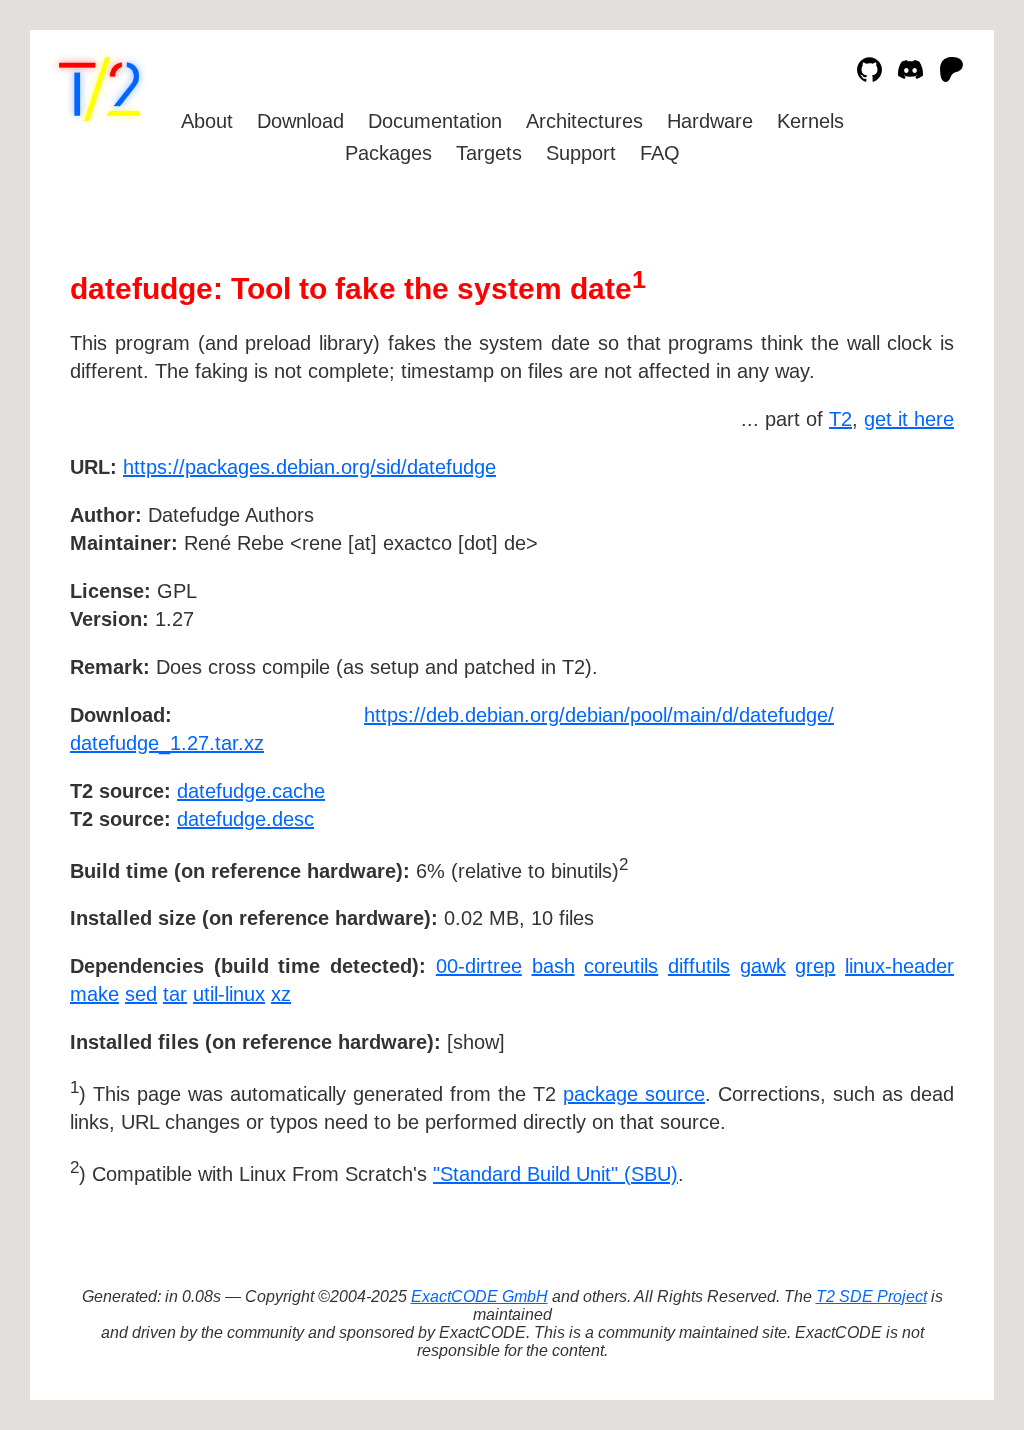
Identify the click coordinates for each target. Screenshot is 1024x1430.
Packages (388, 153)
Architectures (584, 121)
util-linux (229, 994)
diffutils (699, 966)
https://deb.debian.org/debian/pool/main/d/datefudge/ (599, 715)
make (94, 994)
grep (815, 966)
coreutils (621, 966)
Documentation (435, 121)
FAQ (660, 153)
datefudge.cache (251, 791)
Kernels (810, 121)
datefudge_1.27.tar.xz (167, 743)
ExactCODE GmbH (479, 1296)
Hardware (710, 121)
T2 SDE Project (871, 1296)
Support (581, 153)
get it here (909, 419)
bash (553, 966)
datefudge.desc (245, 819)
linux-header (899, 966)
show (476, 1042)
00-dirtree (479, 966)
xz (281, 994)
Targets (489, 153)
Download (300, 121)
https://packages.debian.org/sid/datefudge (309, 467)
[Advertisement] (894, 583)
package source (634, 1094)
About (207, 121)
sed (141, 994)
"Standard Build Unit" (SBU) (555, 1174)
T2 (840, 419)
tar (175, 994)
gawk (763, 966)
